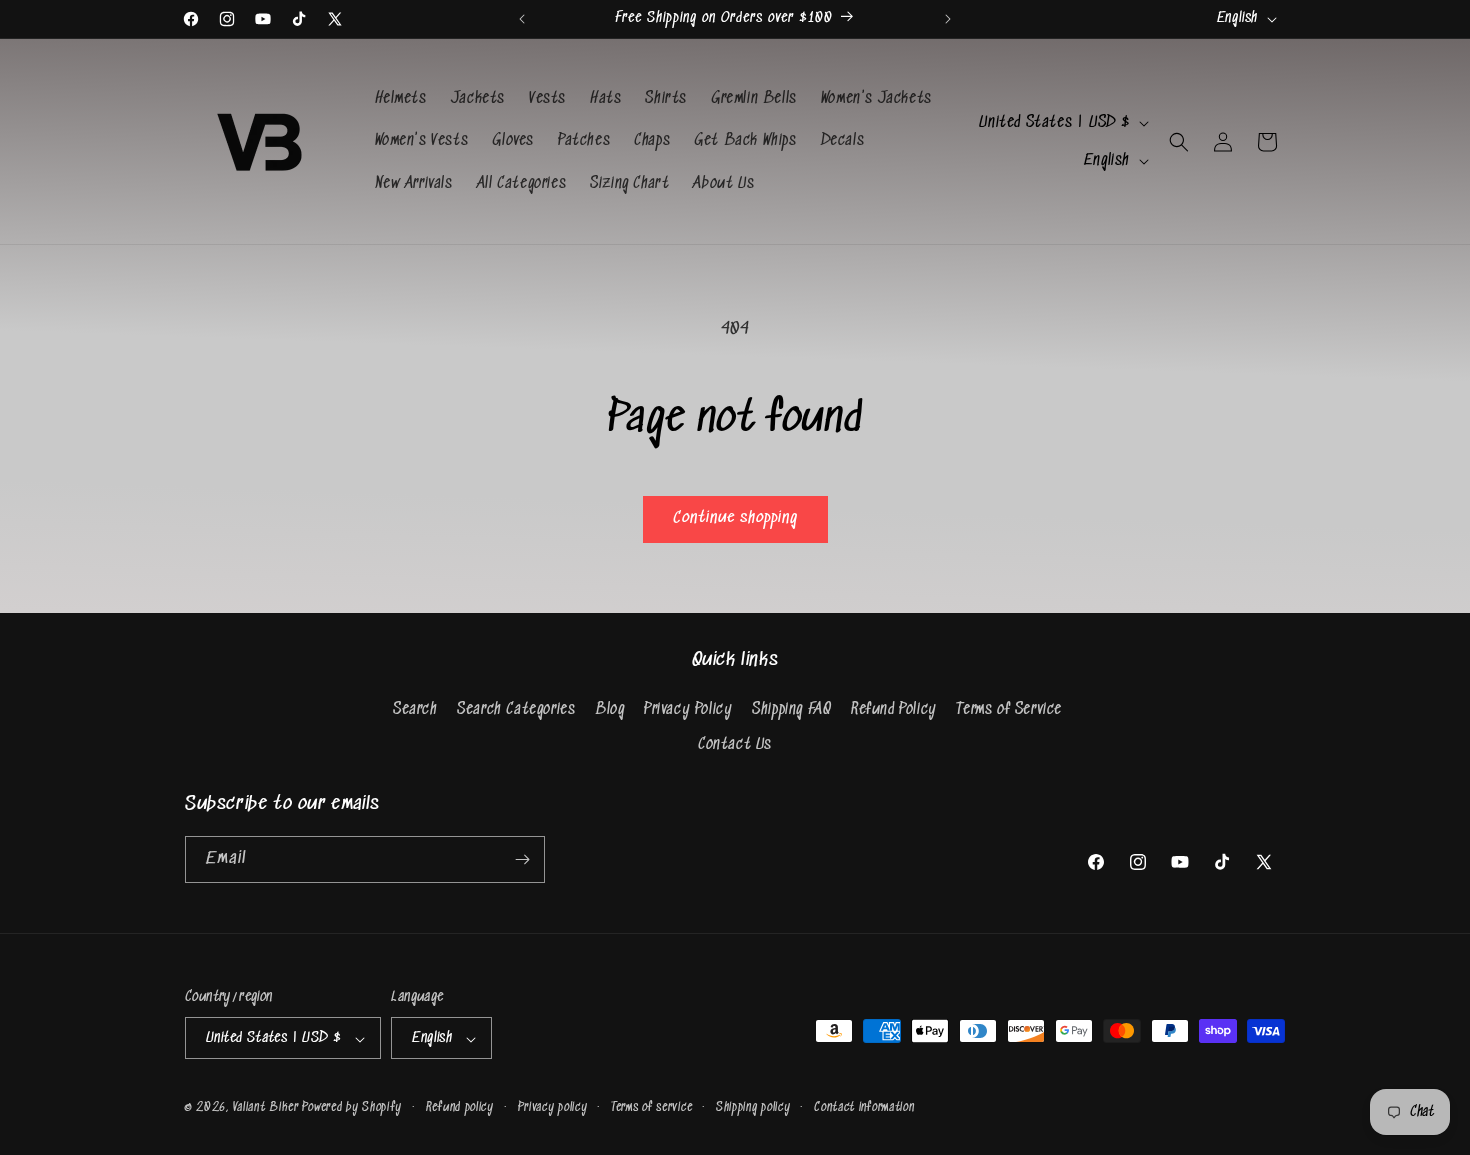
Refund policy (460, 1107)
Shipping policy (753, 1107)
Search (415, 709)
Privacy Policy (688, 709)
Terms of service (651, 1107)
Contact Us (735, 745)
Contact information (864, 1107)
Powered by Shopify (352, 1108)
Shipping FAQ (791, 709)
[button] (1179, 142)
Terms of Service (1009, 709)
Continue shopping (735, 518)
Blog (609, 709)
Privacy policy (553, 1107)
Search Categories (516, 709)
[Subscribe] (522, 859)
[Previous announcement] (522, 19)
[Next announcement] (948, 19)
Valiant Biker (266, 1108)
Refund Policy (894, 709)
